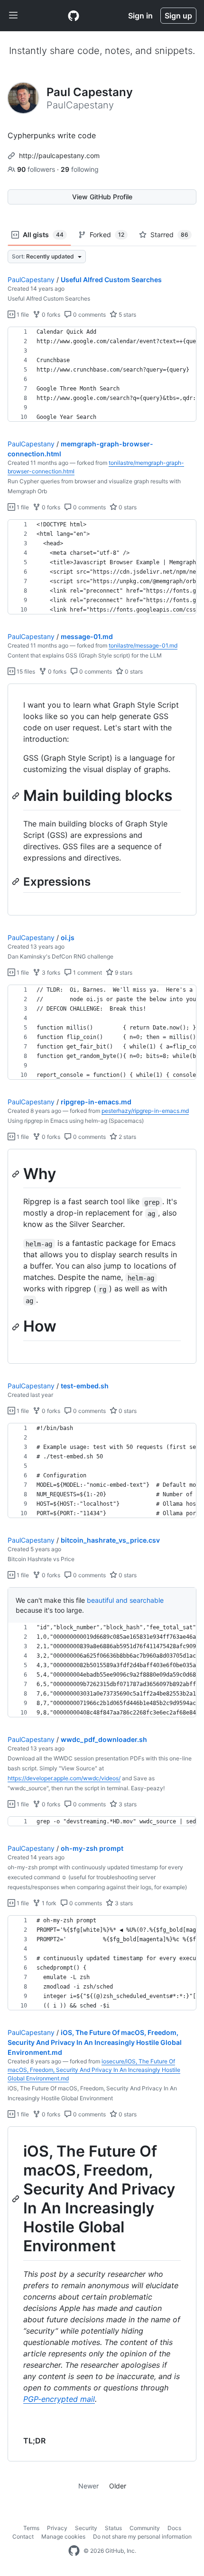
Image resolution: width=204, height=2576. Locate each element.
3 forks (50, 973)
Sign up (178, 16)
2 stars (127, 1137)
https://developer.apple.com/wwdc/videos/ (64, 1778)
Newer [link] (88, 2486)
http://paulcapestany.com (59, 155)
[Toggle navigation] (13, 16)
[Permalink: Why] (17, 1174)
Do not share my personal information (142, 2536)
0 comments (89, 315)
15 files (25, 671)
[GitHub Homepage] (74, 2551)
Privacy (57, 2528)
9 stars (123, 973)
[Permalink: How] (17, 1327)
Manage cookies (63, 2536)
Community (145, 2528)
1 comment (87, 973)
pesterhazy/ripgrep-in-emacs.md (145, 1111)
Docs (174, 2528)
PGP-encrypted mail (59, 2399)
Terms (31, 2528)
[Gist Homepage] (74, 16)
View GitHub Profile (102, 197)
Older (118, 2486)
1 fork (48, 1903)
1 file (22, 315)
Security (86, 2528)
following (80, 169)
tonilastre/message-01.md (143, 645)
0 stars (127, 507)
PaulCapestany (31, 280)
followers (37, 169)
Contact (23, 2536)
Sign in (140, 16)
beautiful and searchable (125, 1600)
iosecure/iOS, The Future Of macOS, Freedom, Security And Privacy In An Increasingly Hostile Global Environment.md (94, 2070)
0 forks (50, 315)
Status (113, 2528)
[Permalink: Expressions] (17, 881)
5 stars (127, 315)
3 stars (127, 1804)
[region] (102, 374)
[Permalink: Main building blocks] (17, 796)
